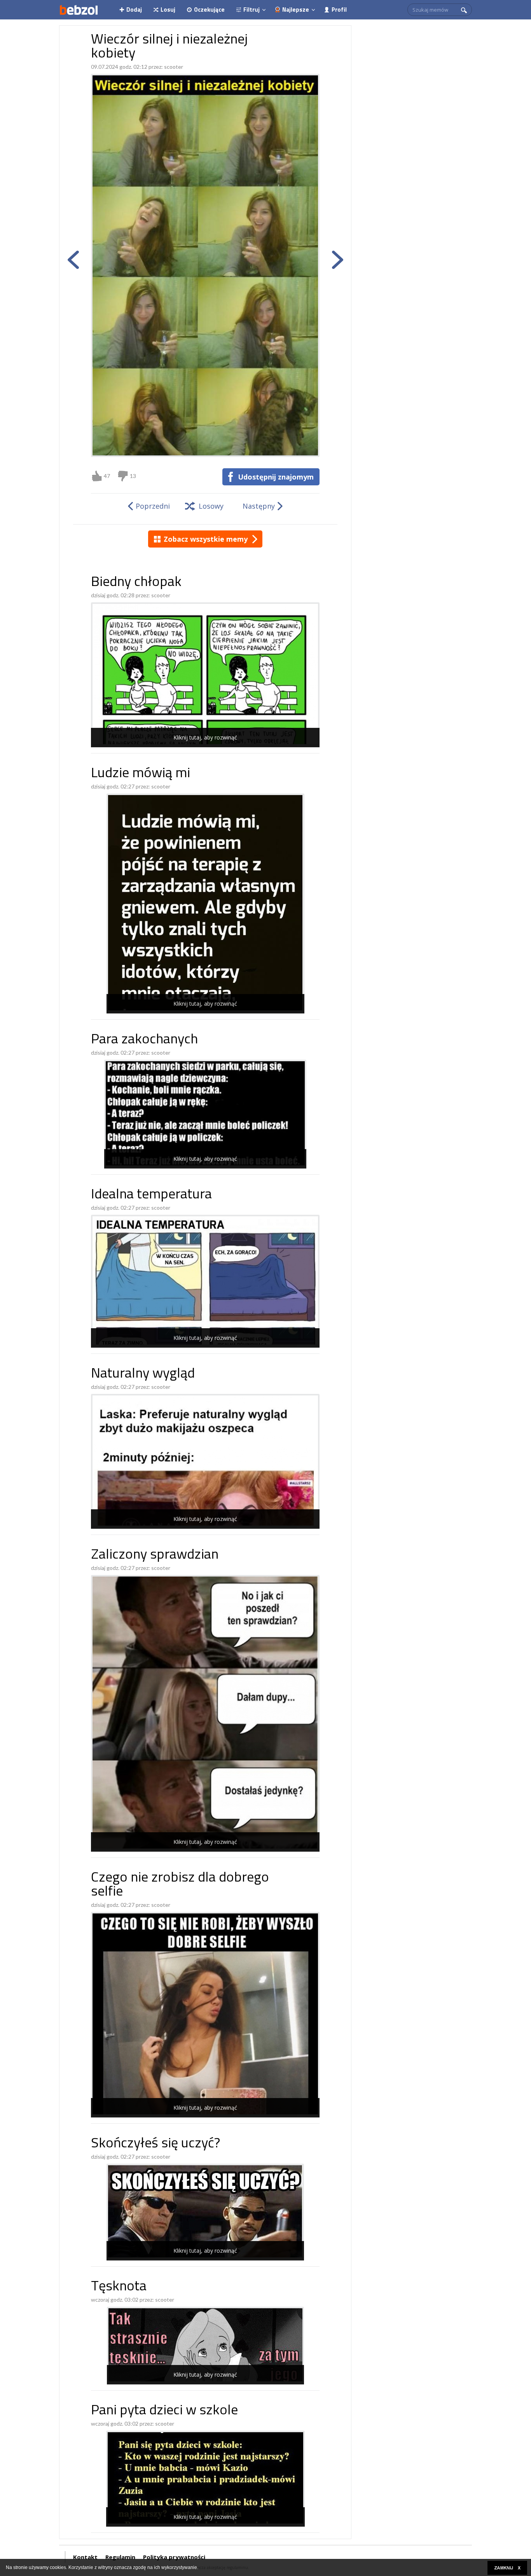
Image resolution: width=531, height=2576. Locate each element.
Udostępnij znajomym (276, 477)
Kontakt (85, 2557)
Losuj (168, 10)
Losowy (211, 506)
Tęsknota (119, 2287)
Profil (339, 10)
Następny (259, 506)
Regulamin (120, 2557)
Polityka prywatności (174, 2557)
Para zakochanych (144, 1040)
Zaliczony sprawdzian (155, 1555)
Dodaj (134, 10)
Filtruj (252, 10)
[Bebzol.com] (79, 10)
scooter (174, 67)
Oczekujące (209, 10)
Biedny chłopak (136, 583)
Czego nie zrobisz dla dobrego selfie (180, 1885)
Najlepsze (296, 10)
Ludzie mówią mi (141, 774)
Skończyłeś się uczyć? (155, 2144)
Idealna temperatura (151, 1195)
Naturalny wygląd (143, 1374)
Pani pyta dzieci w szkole (164, 2411)
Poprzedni (153, 506)
